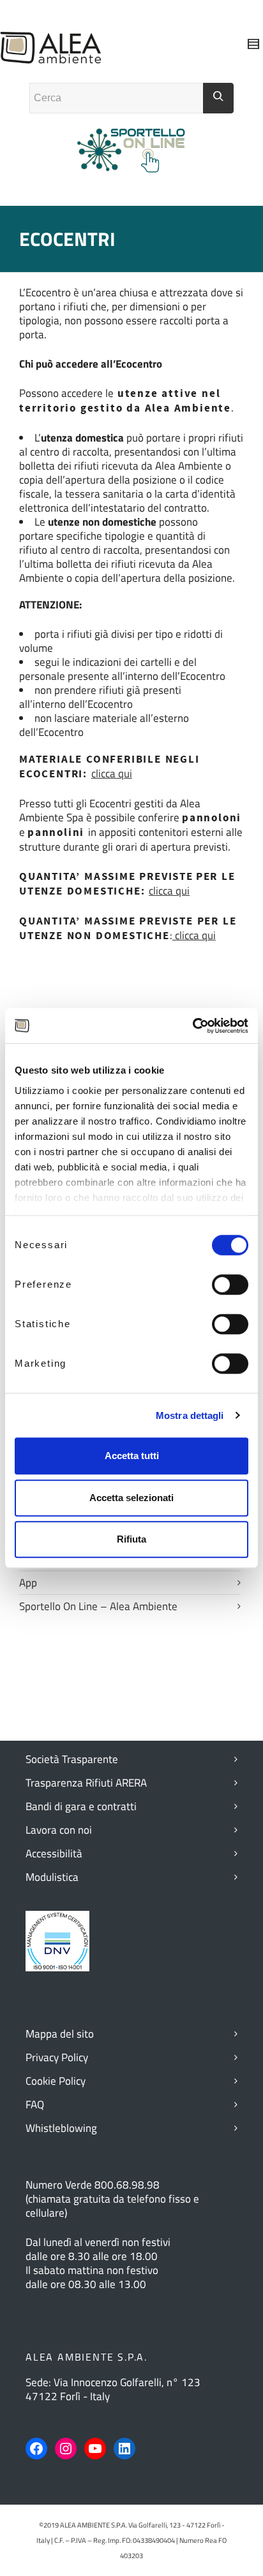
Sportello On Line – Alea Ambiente (98, 1606)
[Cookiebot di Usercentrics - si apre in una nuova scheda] (192, 1026)
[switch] (230, 1284)
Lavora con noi (59, 1830)
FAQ (35, 2105)
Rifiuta (131, 1539)
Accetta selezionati (131, 1498)
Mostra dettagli (190, 1415)
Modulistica (52, 1877)
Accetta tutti (132, 1456)
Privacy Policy (57, 2057)
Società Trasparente (72, 1759)
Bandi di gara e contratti (81, 1806)
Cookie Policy (56, 2081)
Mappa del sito (60, 2034)
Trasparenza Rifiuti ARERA (86, 1783)
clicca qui (112, 774)
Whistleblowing (61, 2128)
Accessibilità (54, 1853)
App (28, 1583)
